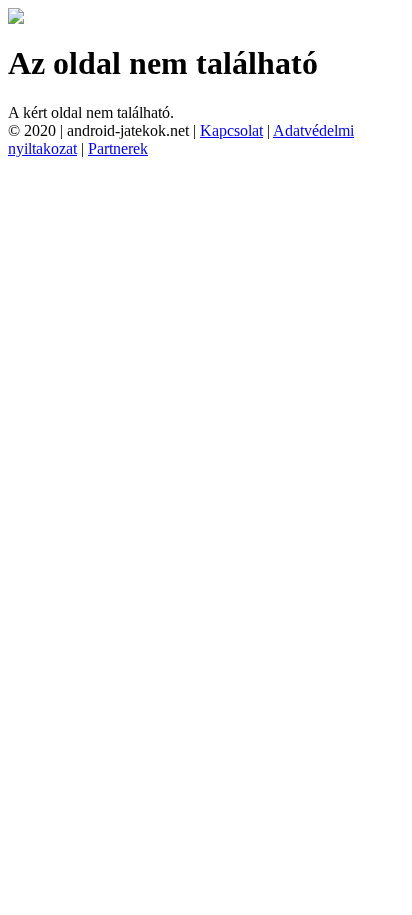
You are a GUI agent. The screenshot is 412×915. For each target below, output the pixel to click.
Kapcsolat (231, 130)
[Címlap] (16, 18)
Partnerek (118, 148)
